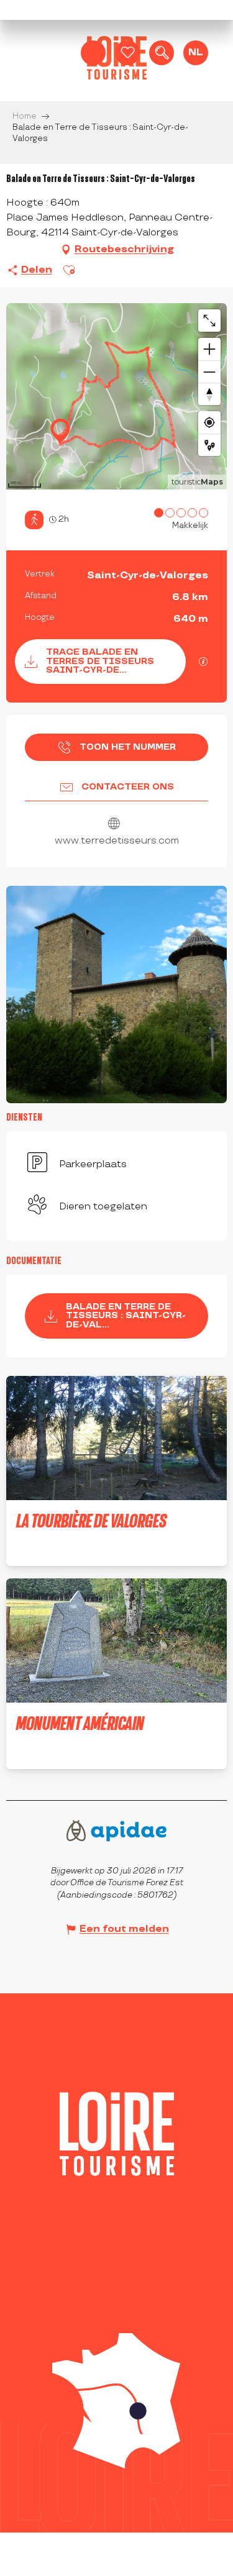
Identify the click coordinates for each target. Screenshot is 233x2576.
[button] (162, 53)
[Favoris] (127, 53)
